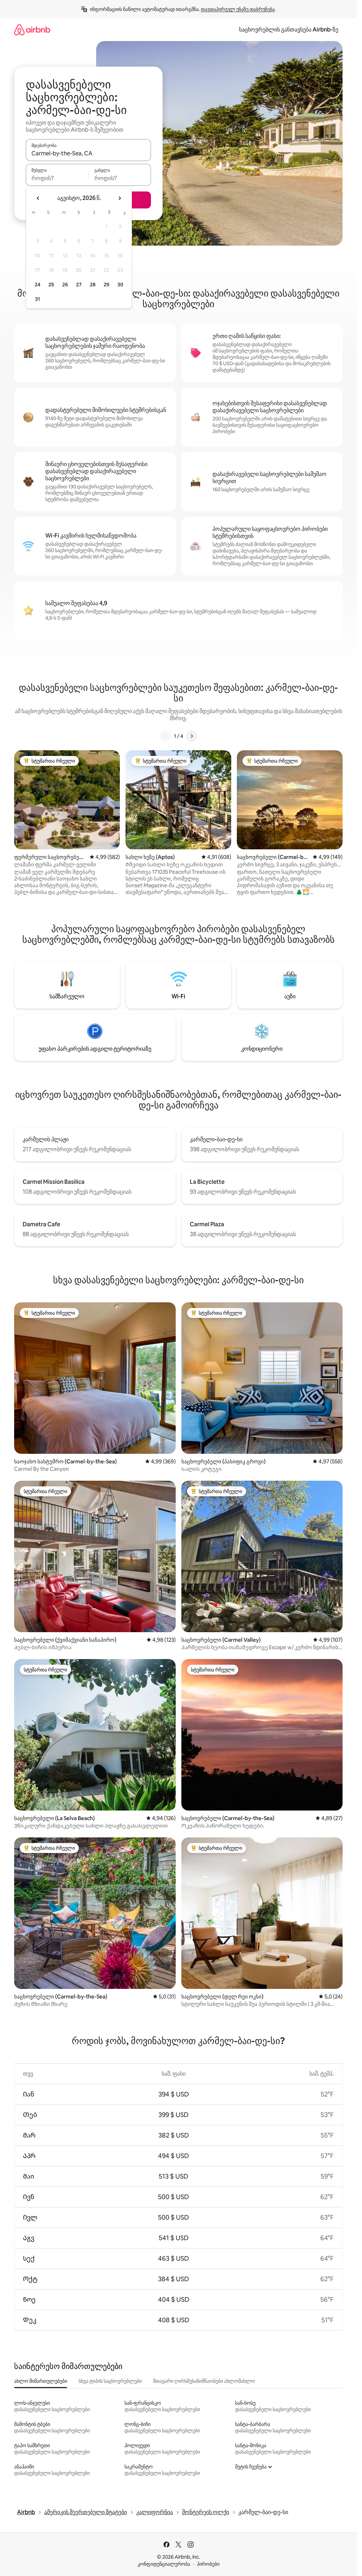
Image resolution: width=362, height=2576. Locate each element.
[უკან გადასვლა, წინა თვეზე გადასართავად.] (38, 198)
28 (93, 285)
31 (37, 299)
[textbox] (57, 178)
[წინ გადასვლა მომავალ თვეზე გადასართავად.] (119, 198)
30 (120, 285)
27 (79, 285)
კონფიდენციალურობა (164, 2564)
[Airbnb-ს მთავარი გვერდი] (32, 30)
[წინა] (165, 736)
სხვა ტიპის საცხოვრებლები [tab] (110, 2381)
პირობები (208, 2564)
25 (51, 285)
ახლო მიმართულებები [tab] (41, 2381)
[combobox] (88, 153)
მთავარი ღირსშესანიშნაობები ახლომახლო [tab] (204, 2381)
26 (65, 285)
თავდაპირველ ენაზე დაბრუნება (238, 9)
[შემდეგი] (192, 736)
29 (106, 285)
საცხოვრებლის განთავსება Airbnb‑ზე (289, 30)
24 (37, 285)
